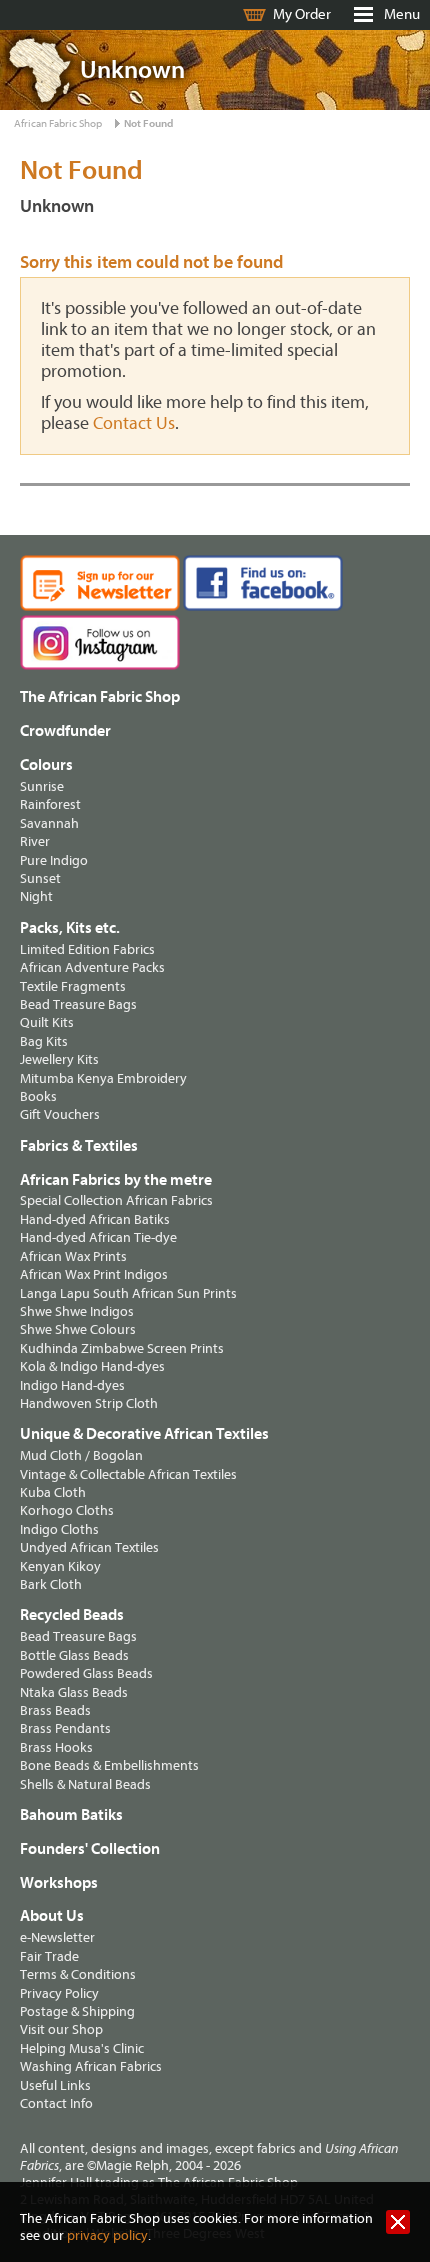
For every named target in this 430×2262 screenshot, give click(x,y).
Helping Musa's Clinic (82, 2048)
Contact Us (134, 423)
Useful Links (55, 2085)
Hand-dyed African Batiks (95, 1219)
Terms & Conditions (78, 1974)
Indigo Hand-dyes (72, 1385)
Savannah (49, 823)
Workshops (59, 1883)
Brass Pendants (65, 1728)
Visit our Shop (61, 2029)
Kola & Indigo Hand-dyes (92, 1366)
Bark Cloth (51, 1584)
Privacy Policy (59, 1993)
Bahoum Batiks (71, 1815)
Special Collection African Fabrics (116, 1200)
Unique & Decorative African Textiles (144, 1434)
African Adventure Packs (92, 967)
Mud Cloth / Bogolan (81, 1455)
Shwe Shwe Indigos (77, 1311)
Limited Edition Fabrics (87, 949)
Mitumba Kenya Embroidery (103, 1078)
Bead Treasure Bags (78, 1004)
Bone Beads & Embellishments (109, 1765)
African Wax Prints (73, 1256)
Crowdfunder (65, 731)
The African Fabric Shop (100, 697)
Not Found (148, 123)
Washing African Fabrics (91, 2066)
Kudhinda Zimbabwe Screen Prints (122, 1348)
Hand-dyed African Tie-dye (98, 1237)
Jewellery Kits (59, 1059)
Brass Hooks (56, 1747)
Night (36, 896)
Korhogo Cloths (67, 1510)
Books (38, 1096)
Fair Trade (49, 1956)
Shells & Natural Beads (85, 1784)
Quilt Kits (47, 1022)
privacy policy (107, 2235)
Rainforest (50, 804)
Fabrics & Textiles (79, 1146)
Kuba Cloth (53, 1492)
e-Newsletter (57, 1937)
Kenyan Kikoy (60, 1566)
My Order (302, 14)
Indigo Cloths (59, 1529)
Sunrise (42, 786)
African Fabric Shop (58, 123)
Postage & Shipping (77, 2011)
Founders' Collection (90, 1849)
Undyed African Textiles (89, 1547)
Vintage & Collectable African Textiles (128, 1474)
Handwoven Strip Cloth (89, 1403)
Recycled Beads (72, 1615)
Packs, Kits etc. (70, 928)
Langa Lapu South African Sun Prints (128, 1293)
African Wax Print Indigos (94, 1274)
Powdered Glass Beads (86, 1673)
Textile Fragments (73, 986)
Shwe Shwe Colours (78, 1329)
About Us (52, 1916)
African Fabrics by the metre (116, 1180)
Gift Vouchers (60, 1114)
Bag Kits (44, 1041)
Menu (402, 14)
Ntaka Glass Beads (74, 1692)
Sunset (40, 878)
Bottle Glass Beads (74, 1655)
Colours (46, 765)
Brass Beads (55, 1710)
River (35, 841)
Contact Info (56, 2103)
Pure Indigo (54, 860)
